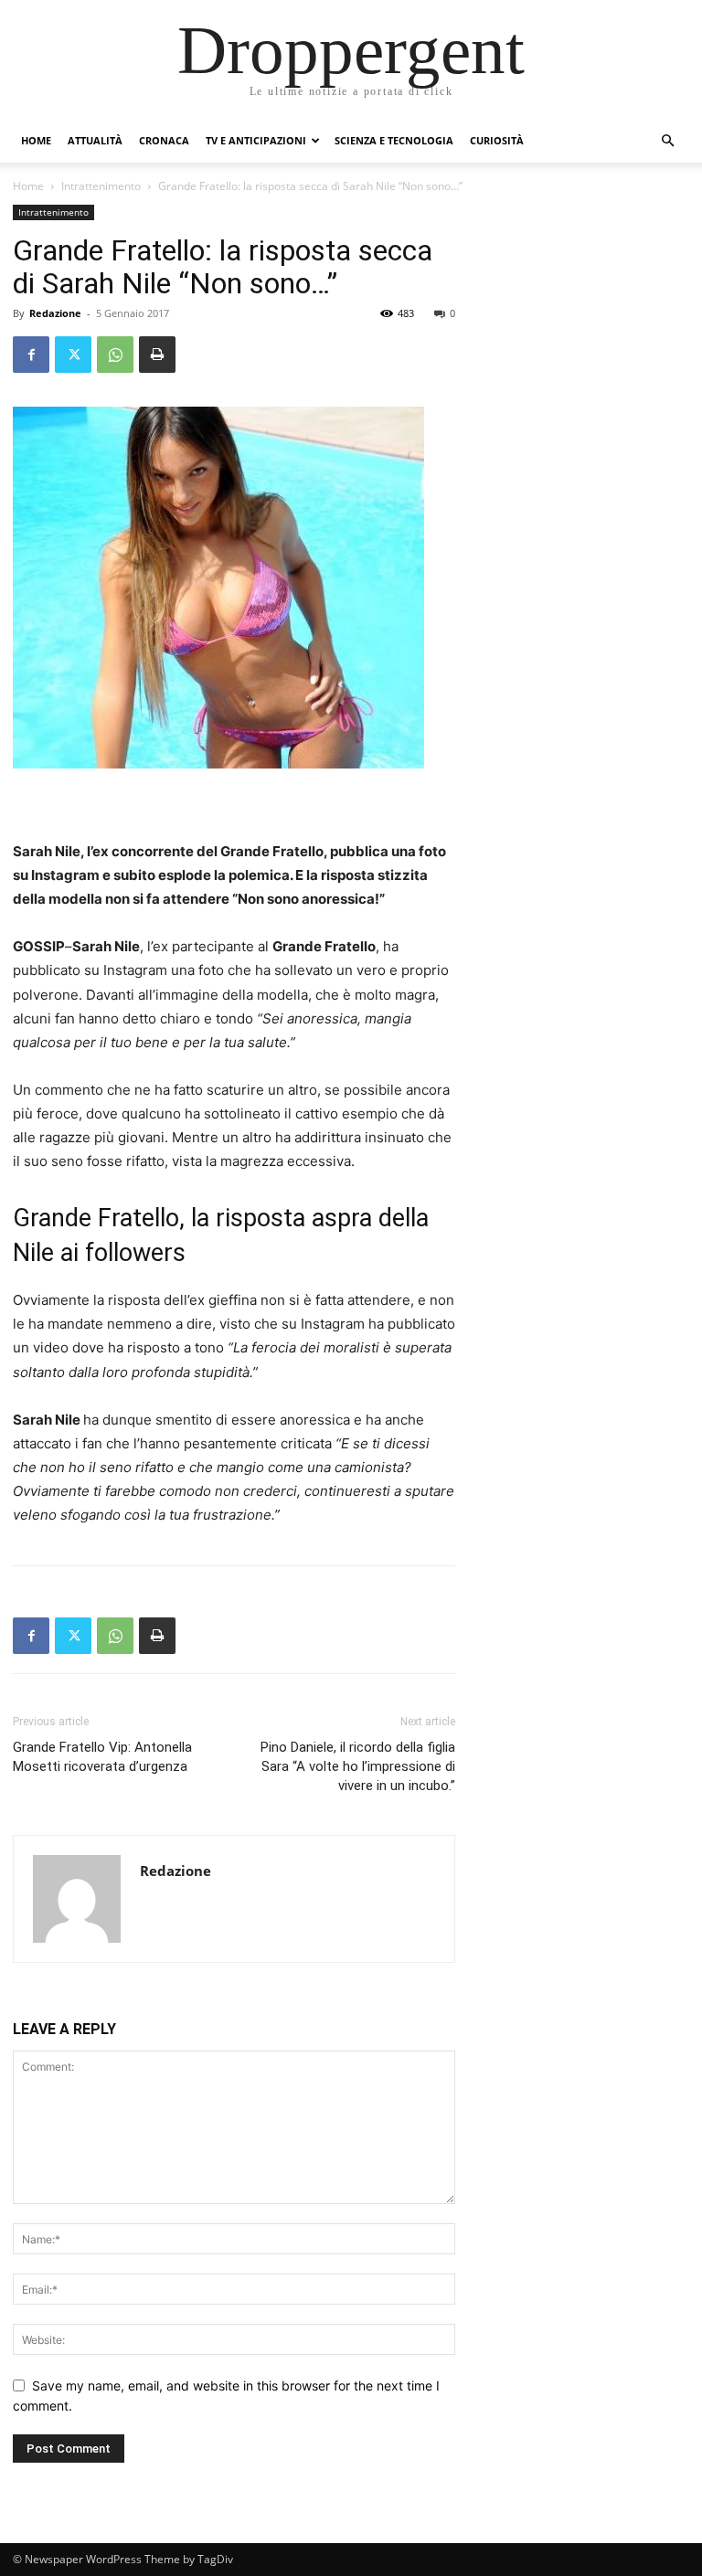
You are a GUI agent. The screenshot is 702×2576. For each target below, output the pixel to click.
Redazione (55, 313)
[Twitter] (73, 355)
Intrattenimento (101, 186)
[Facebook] (31, 355)
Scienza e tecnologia (394, 140)
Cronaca (164, 140)
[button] (667, 141)
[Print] (157, 355)
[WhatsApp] (115, 355)
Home (36, 140)
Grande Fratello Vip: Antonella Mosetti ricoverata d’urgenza (102, 1757)
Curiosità (497, 140)
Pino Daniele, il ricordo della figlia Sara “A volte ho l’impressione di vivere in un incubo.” (358, 1766)
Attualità (95, 140)
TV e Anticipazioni (256, 140)
